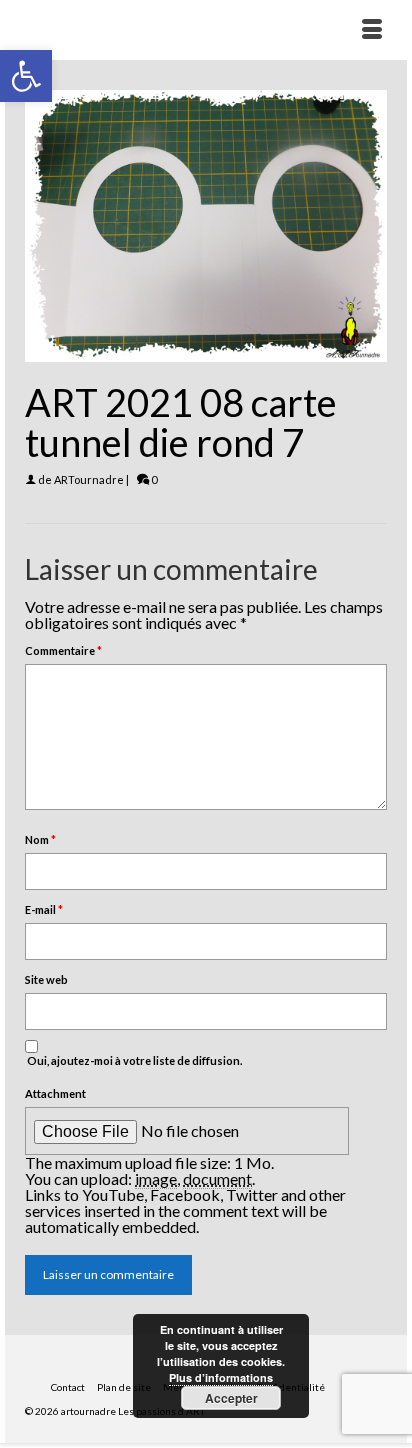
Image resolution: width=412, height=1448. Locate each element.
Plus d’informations (221, 1377)
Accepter (231, 1398)
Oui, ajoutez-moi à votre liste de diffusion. (133, 1060)
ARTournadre (89, 479)
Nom (40, 839)
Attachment (55, 1093)
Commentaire (63, 650)
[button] (26, 76)
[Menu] (372, 30)
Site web (46, 979)
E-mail (44, 909)
